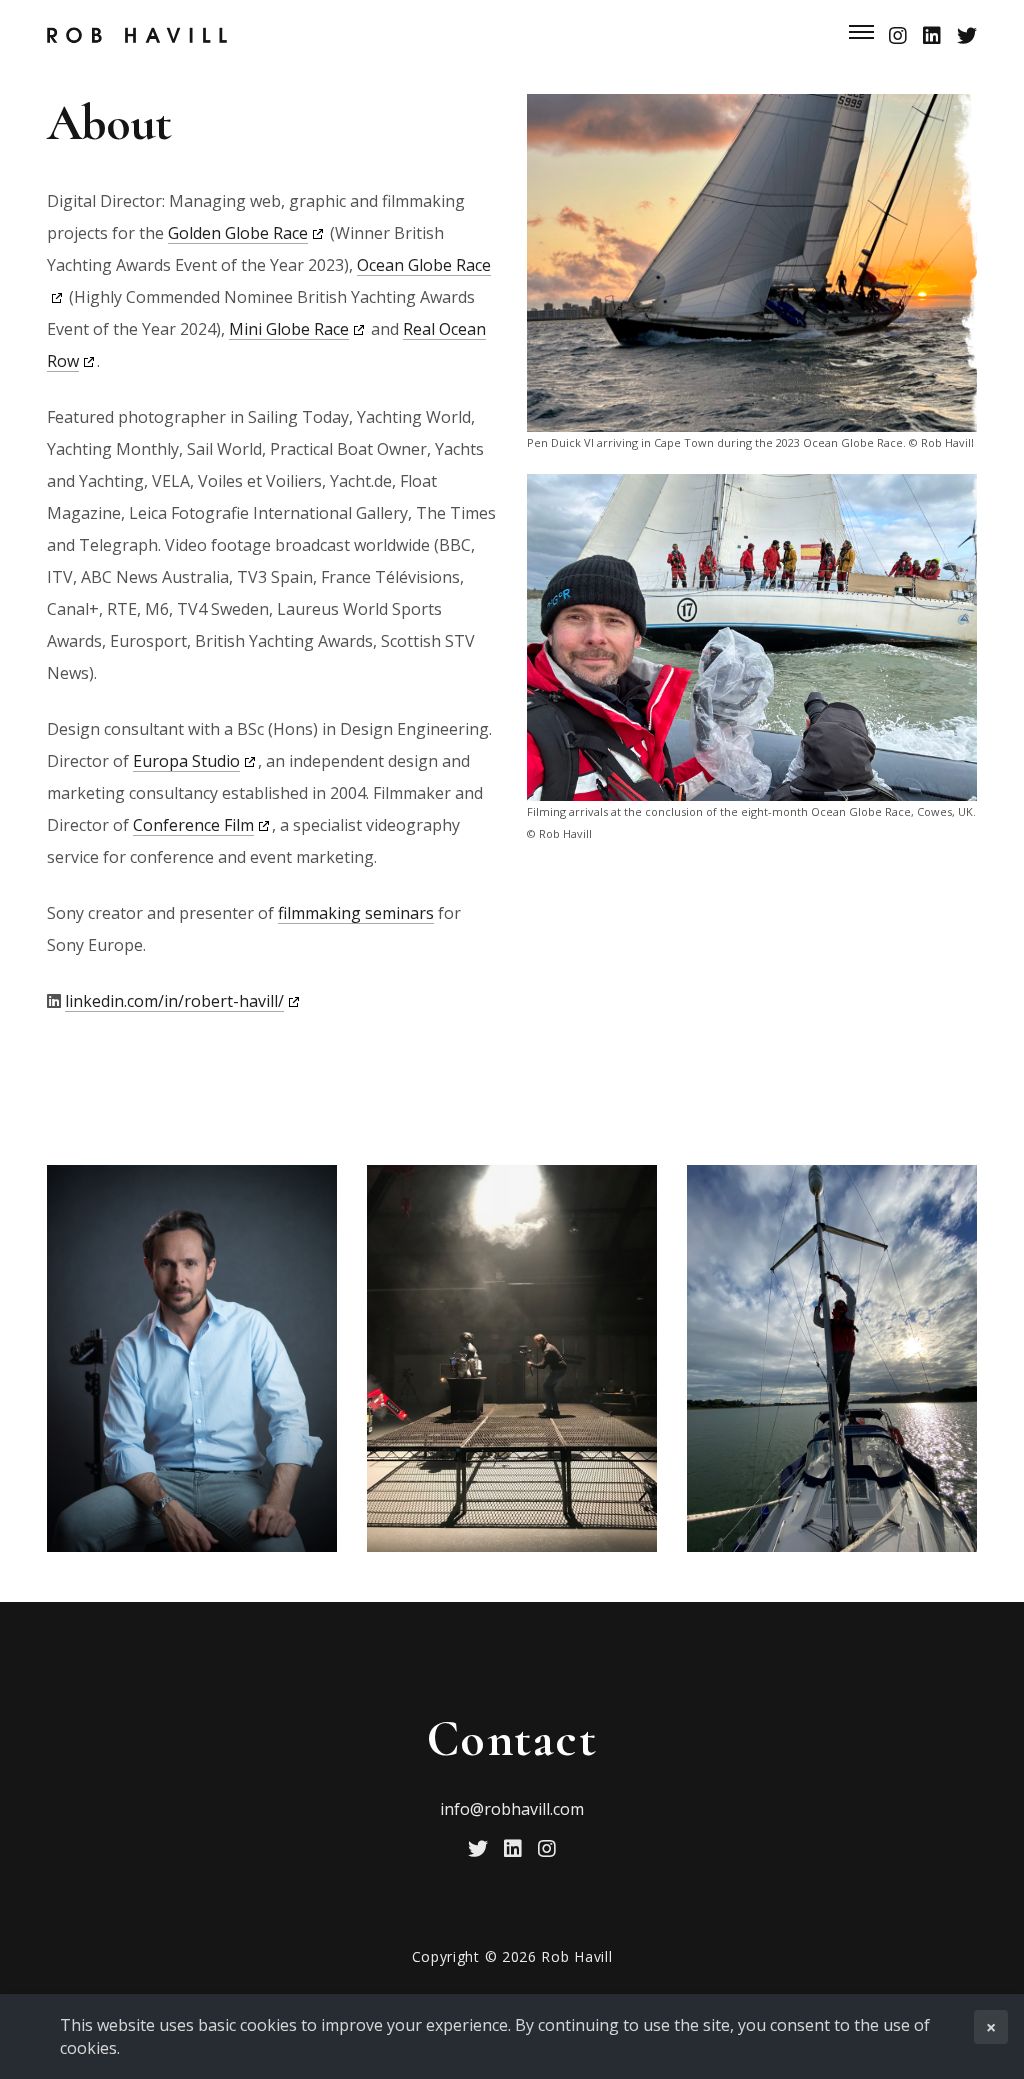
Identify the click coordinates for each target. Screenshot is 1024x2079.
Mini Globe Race (289, 329)
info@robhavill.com (512, 1809)
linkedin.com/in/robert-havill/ (174, 1001)
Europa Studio (186, 761)
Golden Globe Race (238, 233)
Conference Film (193, 825)
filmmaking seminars (356, 913)
